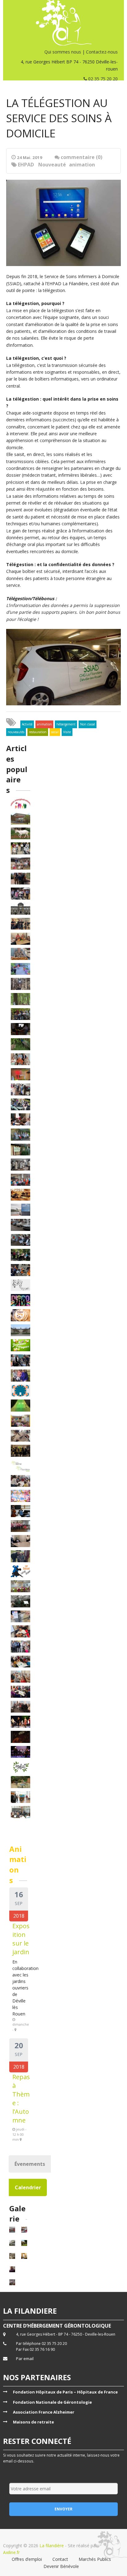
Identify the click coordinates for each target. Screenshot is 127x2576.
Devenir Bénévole (61, 2566)
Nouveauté (52, 165)
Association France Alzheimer (44, 2412)
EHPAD (26, 165)
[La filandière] (63, 23)
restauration (38, 732)
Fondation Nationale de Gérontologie (52, 2402)
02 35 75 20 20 (102, 79)
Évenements (30, 2164)
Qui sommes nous (63, 52)
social (55, 732)
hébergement (66, 724)
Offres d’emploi (27, 2559)
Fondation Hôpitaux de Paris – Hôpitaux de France (65, 2392)
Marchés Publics (95, 2559)
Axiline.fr (11, 2552)
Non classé (88, 724)
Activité (27, 724)
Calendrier (28, 2187)
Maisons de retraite (33, 2422)
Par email (25, 2359)
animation (82, 165)
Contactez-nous (102, 52)
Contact (60, 2559)
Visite (67, 732)
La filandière (52, 2546)
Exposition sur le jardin (21, 1939)
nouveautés (16, 732)
